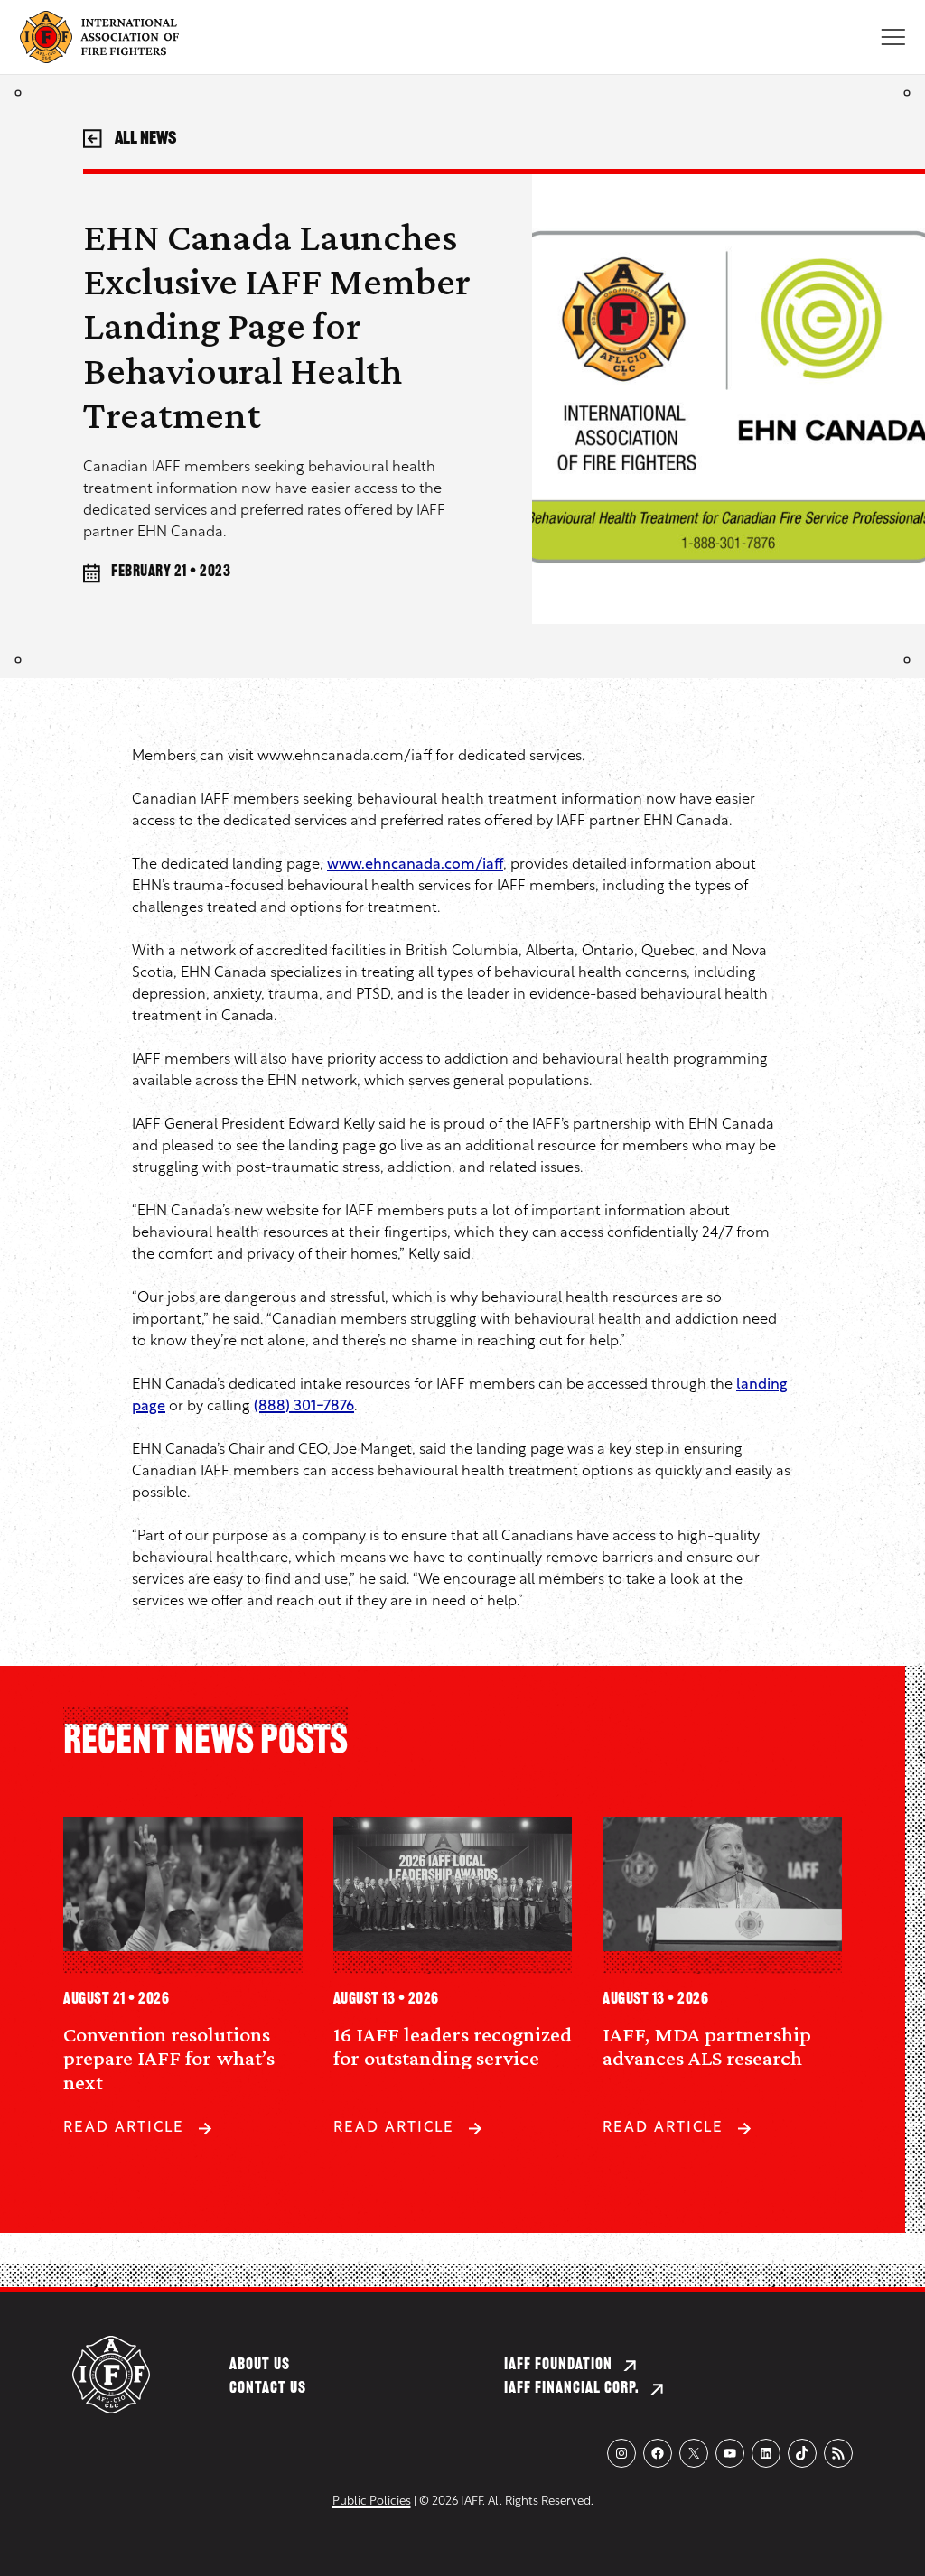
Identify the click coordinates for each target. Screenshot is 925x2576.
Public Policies (372, 2502)
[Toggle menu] (893, 37)
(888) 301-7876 (304, 1407)
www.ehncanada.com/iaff (415, 865)
